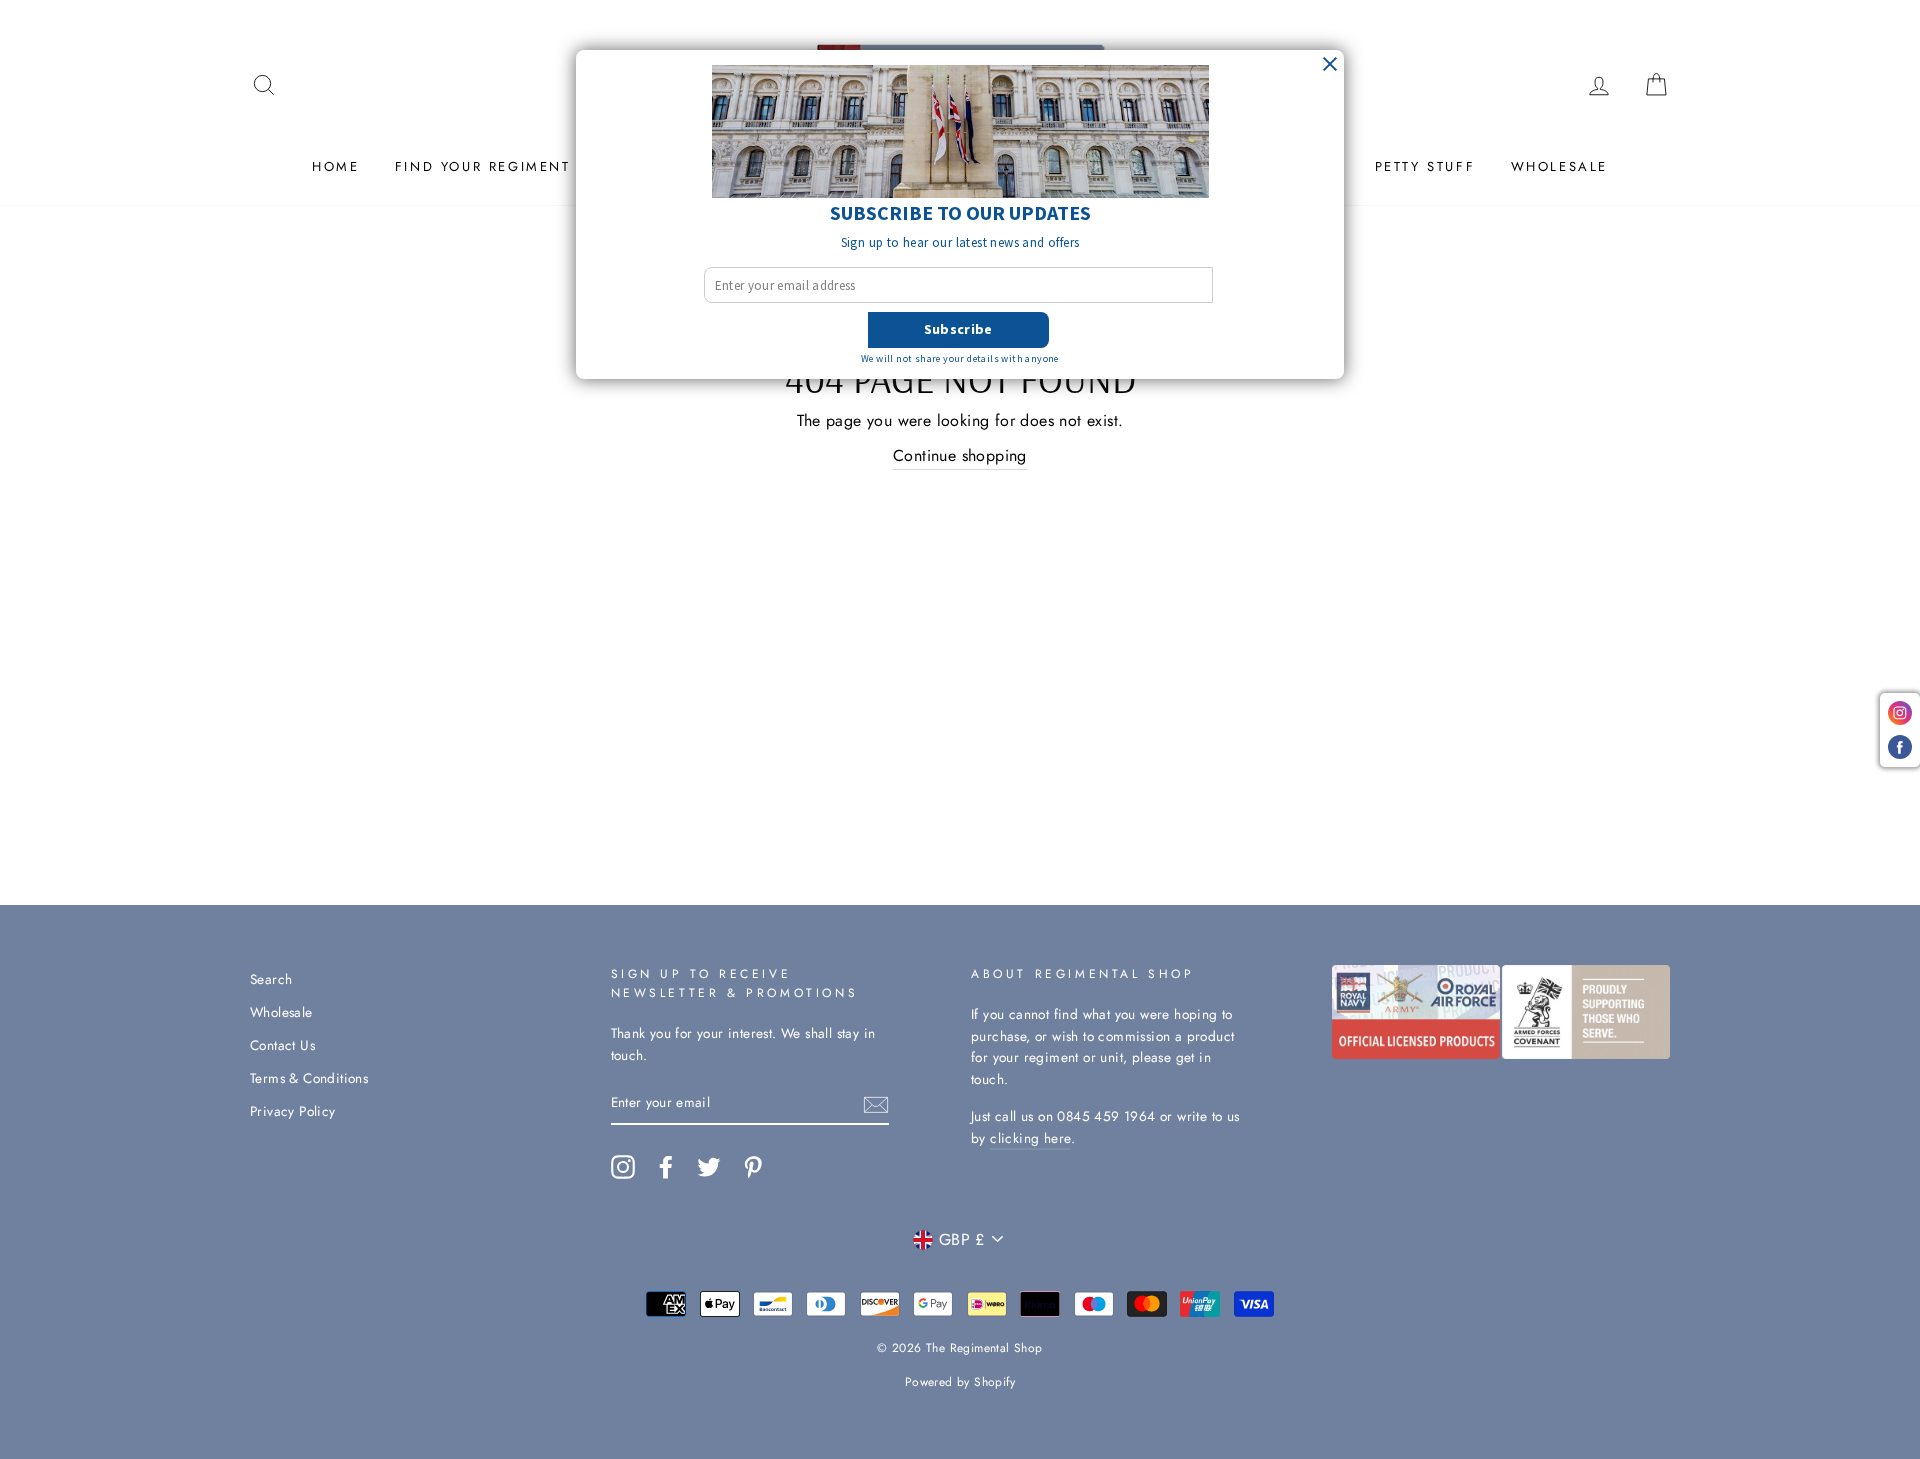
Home (335, 166)
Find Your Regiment (483, 166)
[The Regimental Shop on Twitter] (709, 1167)
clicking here (1030, 1138)
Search (271, 979)
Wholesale (1559, 166)
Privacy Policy (293, 1111)
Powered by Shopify (960, 1382)
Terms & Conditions (309, 1078)
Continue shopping (960, 455)
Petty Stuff (1425, 166)
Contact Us (282, 1045)
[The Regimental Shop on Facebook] (666, 1167)
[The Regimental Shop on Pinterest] (753, 1167)
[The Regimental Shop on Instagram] (623, 1167)
